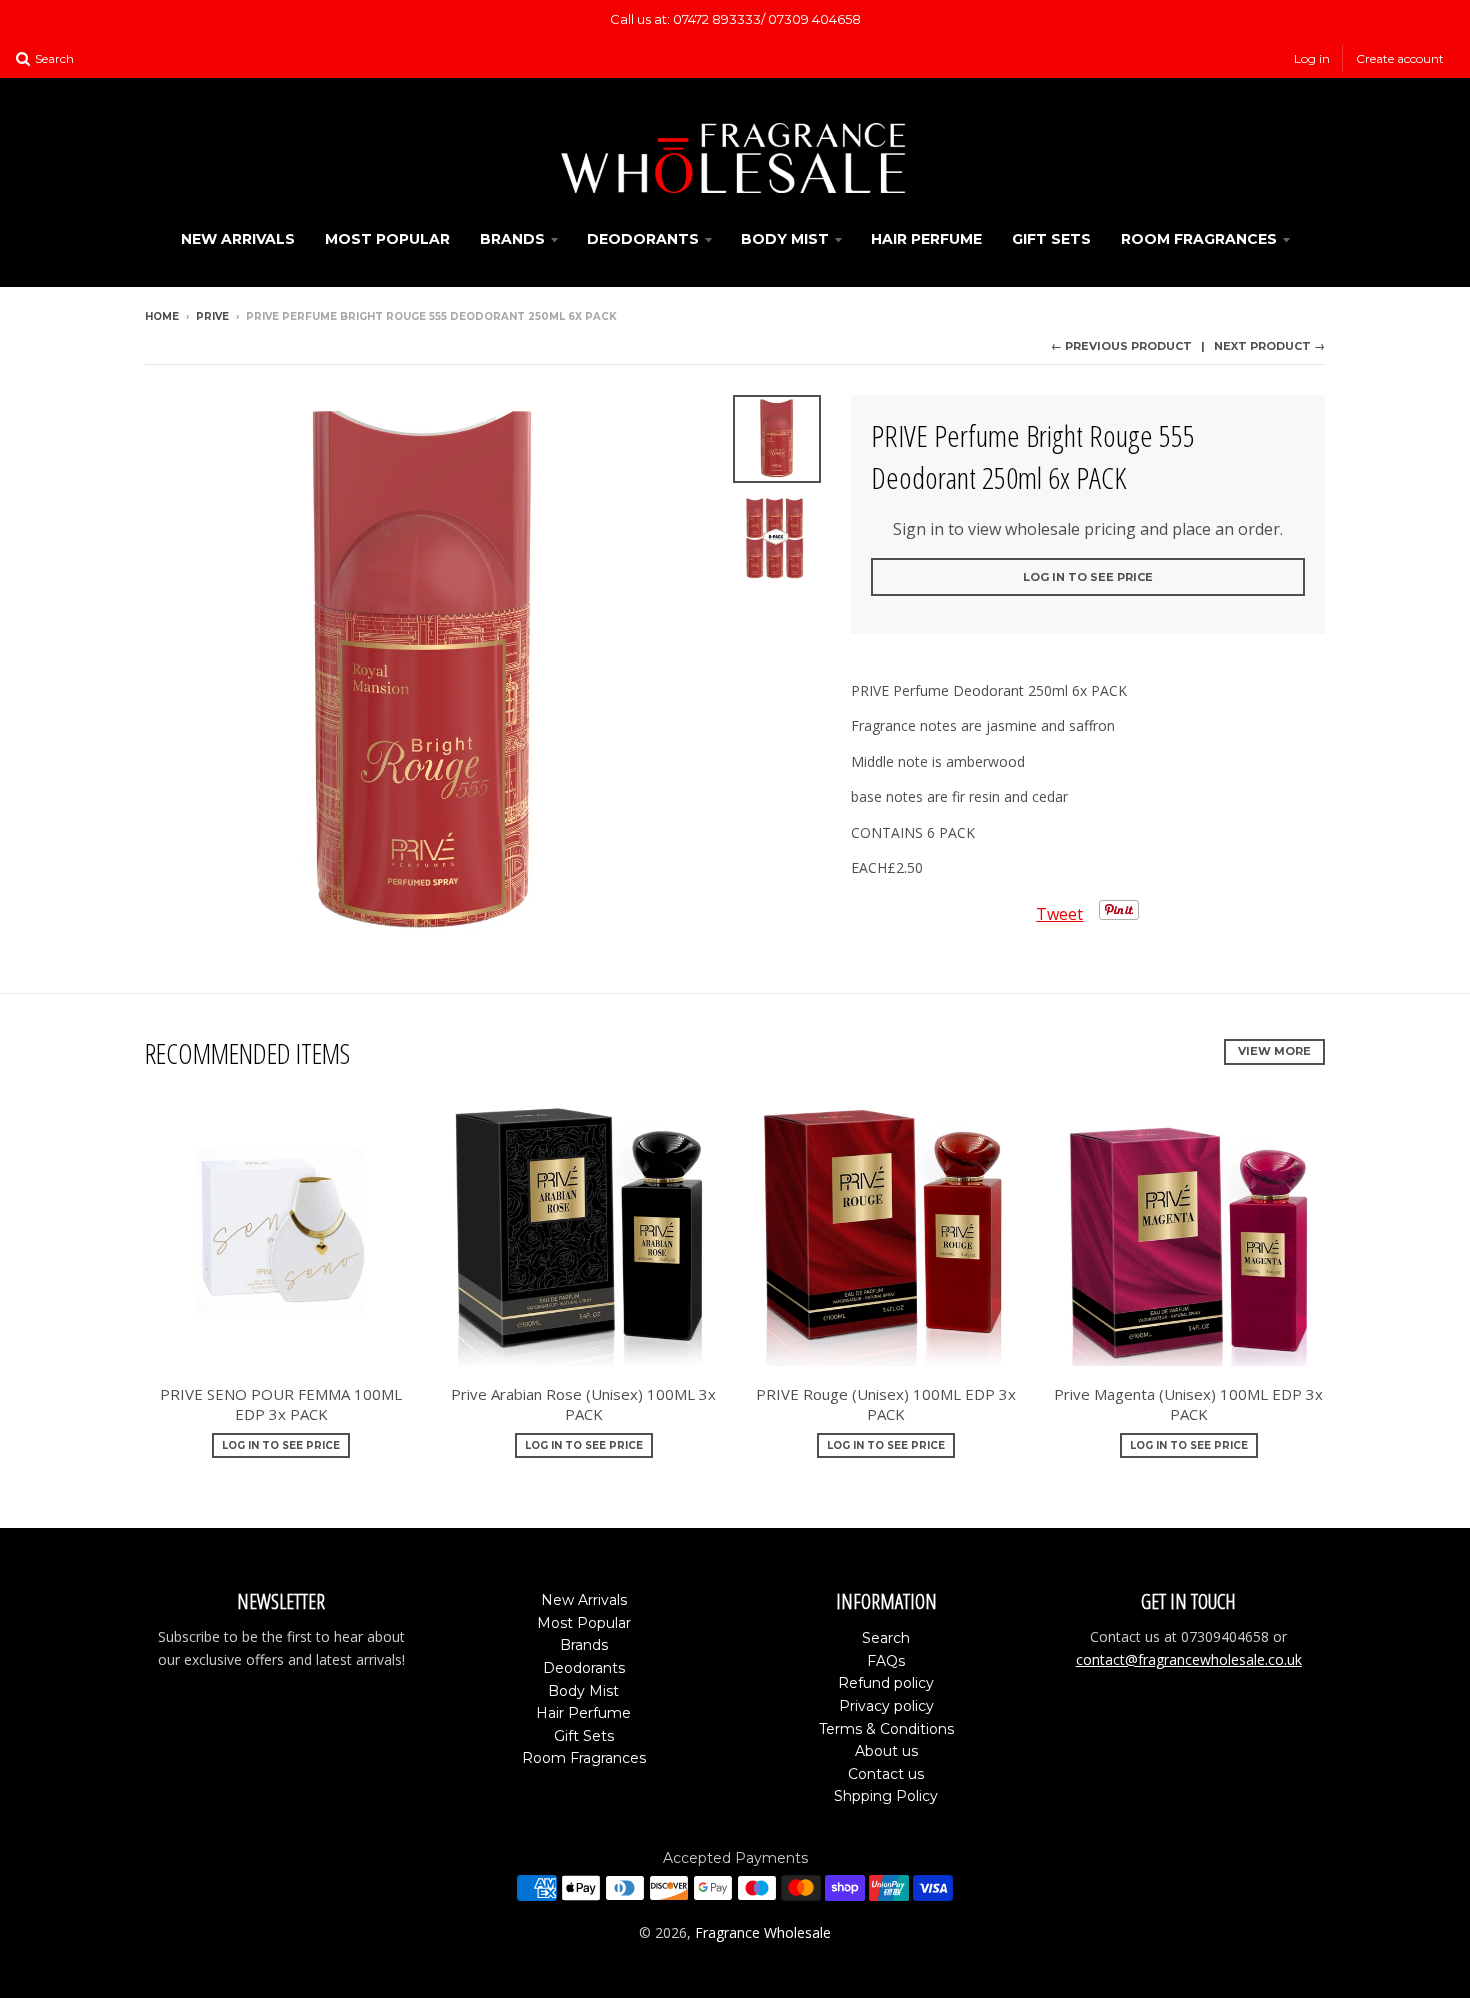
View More (1274, 1051)
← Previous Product (1121, 346)
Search (886, 1638)
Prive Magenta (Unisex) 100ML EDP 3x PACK (1188, 1404)
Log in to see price (1088, 577)
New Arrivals (238, 239)
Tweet (1059, 914)
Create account (1400, 58)
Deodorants (643, 239)
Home (162, 316)
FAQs (886, 1661)
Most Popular (387, 239)
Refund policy (886, 1683)
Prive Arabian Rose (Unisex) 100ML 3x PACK (583, 1404)
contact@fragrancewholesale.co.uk (1189, 1659)
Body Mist (785, 239)
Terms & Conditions (886, 1729)
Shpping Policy (886, 1796)
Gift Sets (1051, 239)
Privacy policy (886, 1706)
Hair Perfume (926, 239)
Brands (512, 239)
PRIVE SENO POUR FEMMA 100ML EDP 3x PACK (281, 1404)
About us (886, 1751)
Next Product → (1269, 346)
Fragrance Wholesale (763, 1932)
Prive (212, 316)
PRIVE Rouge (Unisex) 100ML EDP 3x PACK (886, 1404)
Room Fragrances (1199, 239)
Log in (1312, 58)
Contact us (886, 1774)
